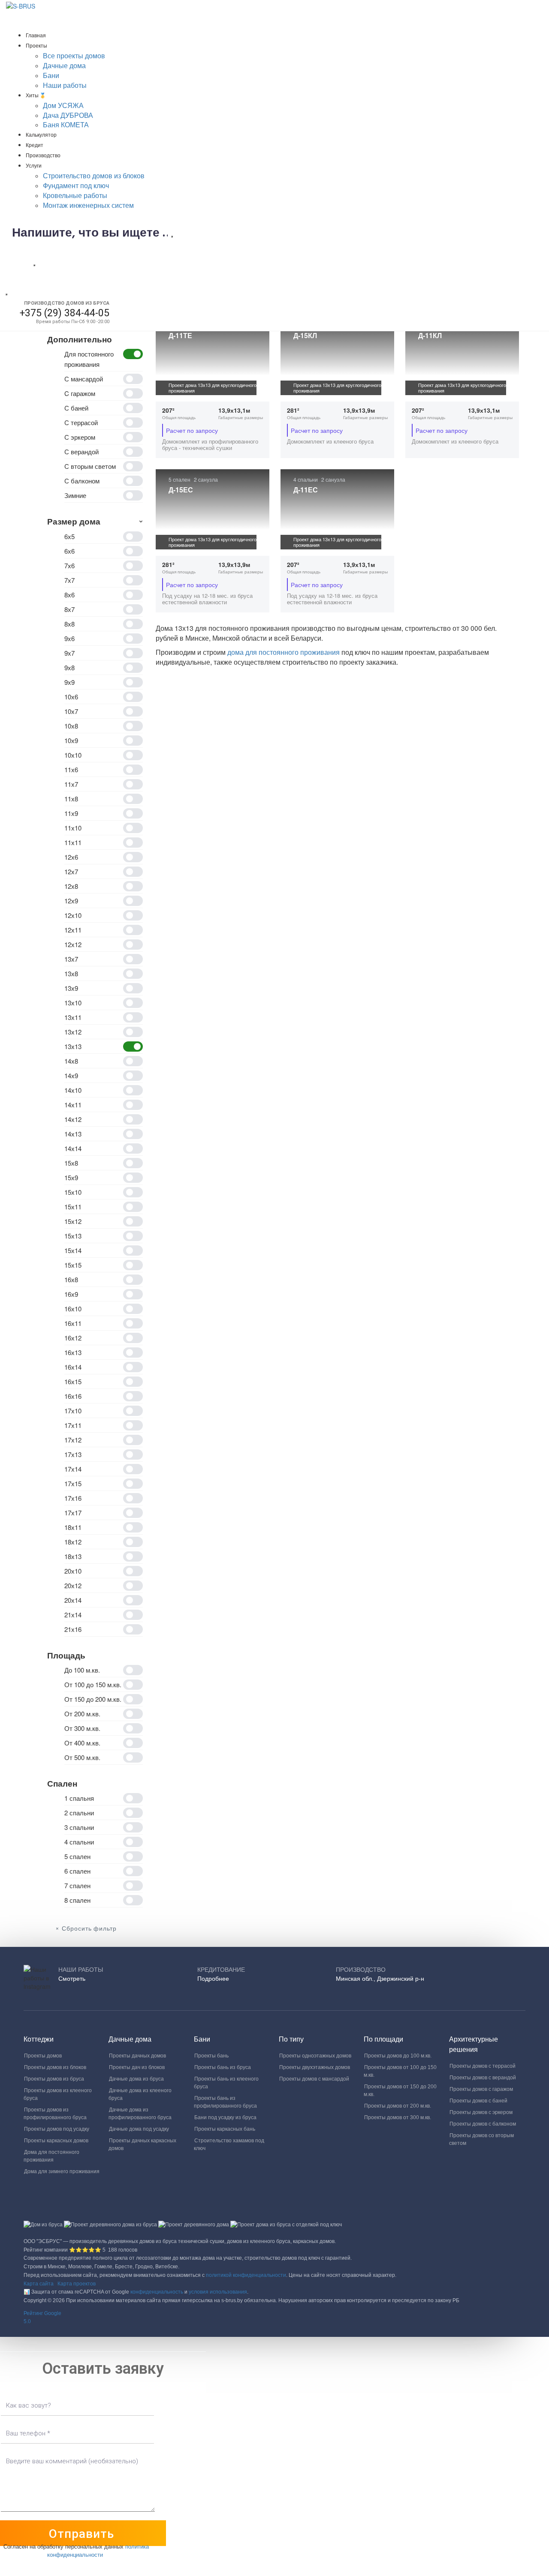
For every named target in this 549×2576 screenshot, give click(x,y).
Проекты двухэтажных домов (315, 2067)
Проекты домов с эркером (481, 2112)
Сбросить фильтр (89, 1929)
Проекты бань (211, 2056)
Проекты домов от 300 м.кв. (398, 2117)
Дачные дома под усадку (139, 2129)
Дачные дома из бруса (136, 2079)
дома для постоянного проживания (284, 652)
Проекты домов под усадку (57, 2129)
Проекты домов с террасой (483, 2066)
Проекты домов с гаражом (481, 2089)
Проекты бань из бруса (223, 2067)
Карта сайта (39, 2284)
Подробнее (213, 1979)
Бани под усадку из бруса (225, 2117)
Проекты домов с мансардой (314, 2079)
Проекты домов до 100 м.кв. (398, 2056)
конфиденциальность (157, 2292)
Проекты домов (43, 2056)
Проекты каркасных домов (56, 2141)
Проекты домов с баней (478, 2101)
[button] (274, 2318)
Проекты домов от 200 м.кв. (398, 2106)
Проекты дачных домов (137, 2056)
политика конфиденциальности (98, 2550)
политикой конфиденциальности (246, 2275)
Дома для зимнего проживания (62, 2171)
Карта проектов (77, 2284)
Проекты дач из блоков (137, 2067)
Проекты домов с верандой (483, 2078)
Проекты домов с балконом (483, 2124)
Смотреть (72, 1979)
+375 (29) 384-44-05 (65, 313)
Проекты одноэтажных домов (315, 2056)
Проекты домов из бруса (54, 2079)
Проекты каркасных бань (225, 2129)
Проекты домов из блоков (55, 2067)
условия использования (218, 2292)
